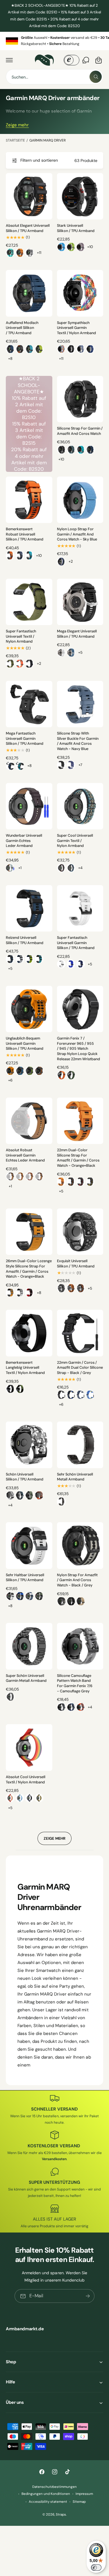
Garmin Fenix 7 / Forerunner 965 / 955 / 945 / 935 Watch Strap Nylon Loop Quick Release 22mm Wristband (78, 1049)
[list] (54, 41)
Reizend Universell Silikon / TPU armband (25, 940)
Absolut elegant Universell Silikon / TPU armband (28, 228)
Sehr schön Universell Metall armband (75, 1477)
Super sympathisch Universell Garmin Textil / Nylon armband (76, 328)
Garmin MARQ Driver (48, 140)
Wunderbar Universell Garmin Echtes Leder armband (24, 841)
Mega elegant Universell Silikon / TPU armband (77, 634)
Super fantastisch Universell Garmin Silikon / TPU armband (76, 943)
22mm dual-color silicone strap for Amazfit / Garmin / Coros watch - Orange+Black (78, 1158)
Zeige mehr (17, 125)
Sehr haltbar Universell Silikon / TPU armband (25, 1578)
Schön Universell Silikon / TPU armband (25, 1477)
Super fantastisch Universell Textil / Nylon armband (21, 636)
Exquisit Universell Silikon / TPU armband (76, 1264)
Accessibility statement (48, 2502)
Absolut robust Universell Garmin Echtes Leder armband (25, 1155)
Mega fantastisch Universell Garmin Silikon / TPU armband (25, 738)
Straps (61, 2515)
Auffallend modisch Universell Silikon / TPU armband (22, 328)
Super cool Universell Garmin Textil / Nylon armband (75, 841)
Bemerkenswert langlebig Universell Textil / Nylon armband (25, 1368)
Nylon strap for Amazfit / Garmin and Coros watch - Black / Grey (77, 1580)
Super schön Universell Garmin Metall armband (26, 1678)
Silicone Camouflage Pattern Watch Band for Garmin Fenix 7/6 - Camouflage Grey (75, 1683)
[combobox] (54, 77)
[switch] (96, 2568)
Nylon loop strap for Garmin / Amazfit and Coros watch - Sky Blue (77, 534)
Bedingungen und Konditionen (46, 2494)
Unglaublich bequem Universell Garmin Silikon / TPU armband (25, 1043)
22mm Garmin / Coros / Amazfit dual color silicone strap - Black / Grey (80, 1368)
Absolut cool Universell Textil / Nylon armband (26, 1780)
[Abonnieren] (88, 2296)
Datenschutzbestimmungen (54, 2487)
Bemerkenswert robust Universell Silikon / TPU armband (25, 534)
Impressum (84, 2494)
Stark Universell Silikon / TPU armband (76, 228)
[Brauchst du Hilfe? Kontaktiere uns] (86, 60)
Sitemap (79, 2502)
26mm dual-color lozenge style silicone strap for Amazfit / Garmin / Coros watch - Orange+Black (29, 1269)
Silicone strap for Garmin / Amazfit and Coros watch (80, 431)
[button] (9, 60)
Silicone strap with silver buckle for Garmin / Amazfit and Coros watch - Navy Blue (78, 741)
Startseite (15, 140)
